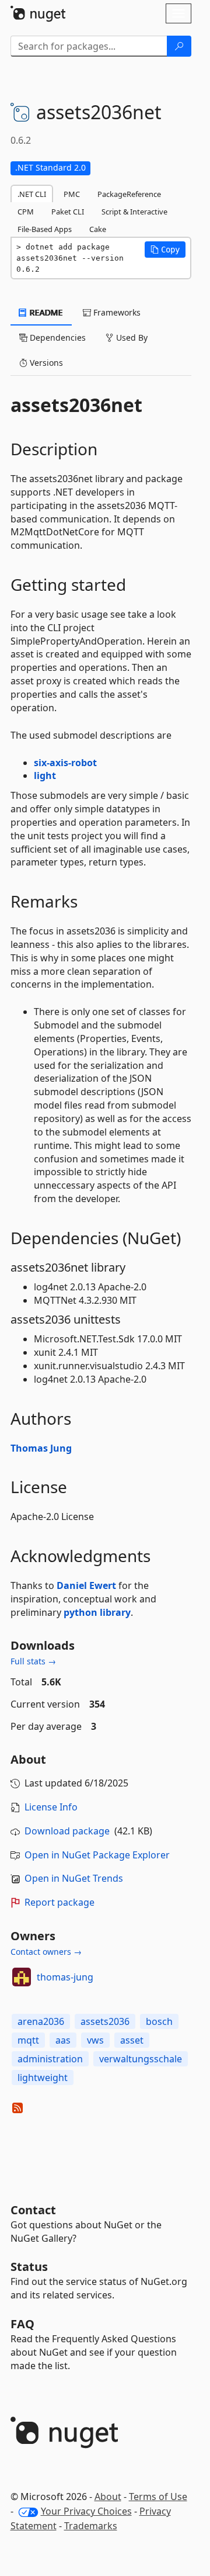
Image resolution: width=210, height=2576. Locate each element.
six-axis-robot (65, 763)
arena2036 (41, 2021)
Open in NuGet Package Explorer (97, 1855)
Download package (67, 1831)
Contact (33, 2210)
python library (97, 1612)
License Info (51, 1807)
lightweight (43, 2078)
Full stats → (33, 1661)
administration (50, 2059)
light (45, 775)
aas (63, 2040)
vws (95, 2040)
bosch (159, 2021)
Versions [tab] (45, 363)
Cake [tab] (98, 229)
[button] (165, 250)
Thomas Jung (41, 1448)
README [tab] (45, 312)
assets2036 (105, 2021)
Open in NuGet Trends (74, 1878)
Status (29, 2267)
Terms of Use (158, 2497)
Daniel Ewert (86, 1585)
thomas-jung (65, 1977)
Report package (60, 1902)
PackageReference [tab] (129, 194)
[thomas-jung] (22, 1977)
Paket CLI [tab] (68, 212)
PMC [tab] (72, 194)
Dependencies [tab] (57, 337)
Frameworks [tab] (116, 312)
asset (132, 2040)
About (108, 2497)
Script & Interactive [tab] (134, 212)
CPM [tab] (26, 212)
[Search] (179, 46)
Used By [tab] (131, 337)
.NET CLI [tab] (32, 194)
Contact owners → (46, 1952)
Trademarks (91, 2526)
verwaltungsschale (141, 2059)
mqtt (28, 2040)
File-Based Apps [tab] (45, 229)
